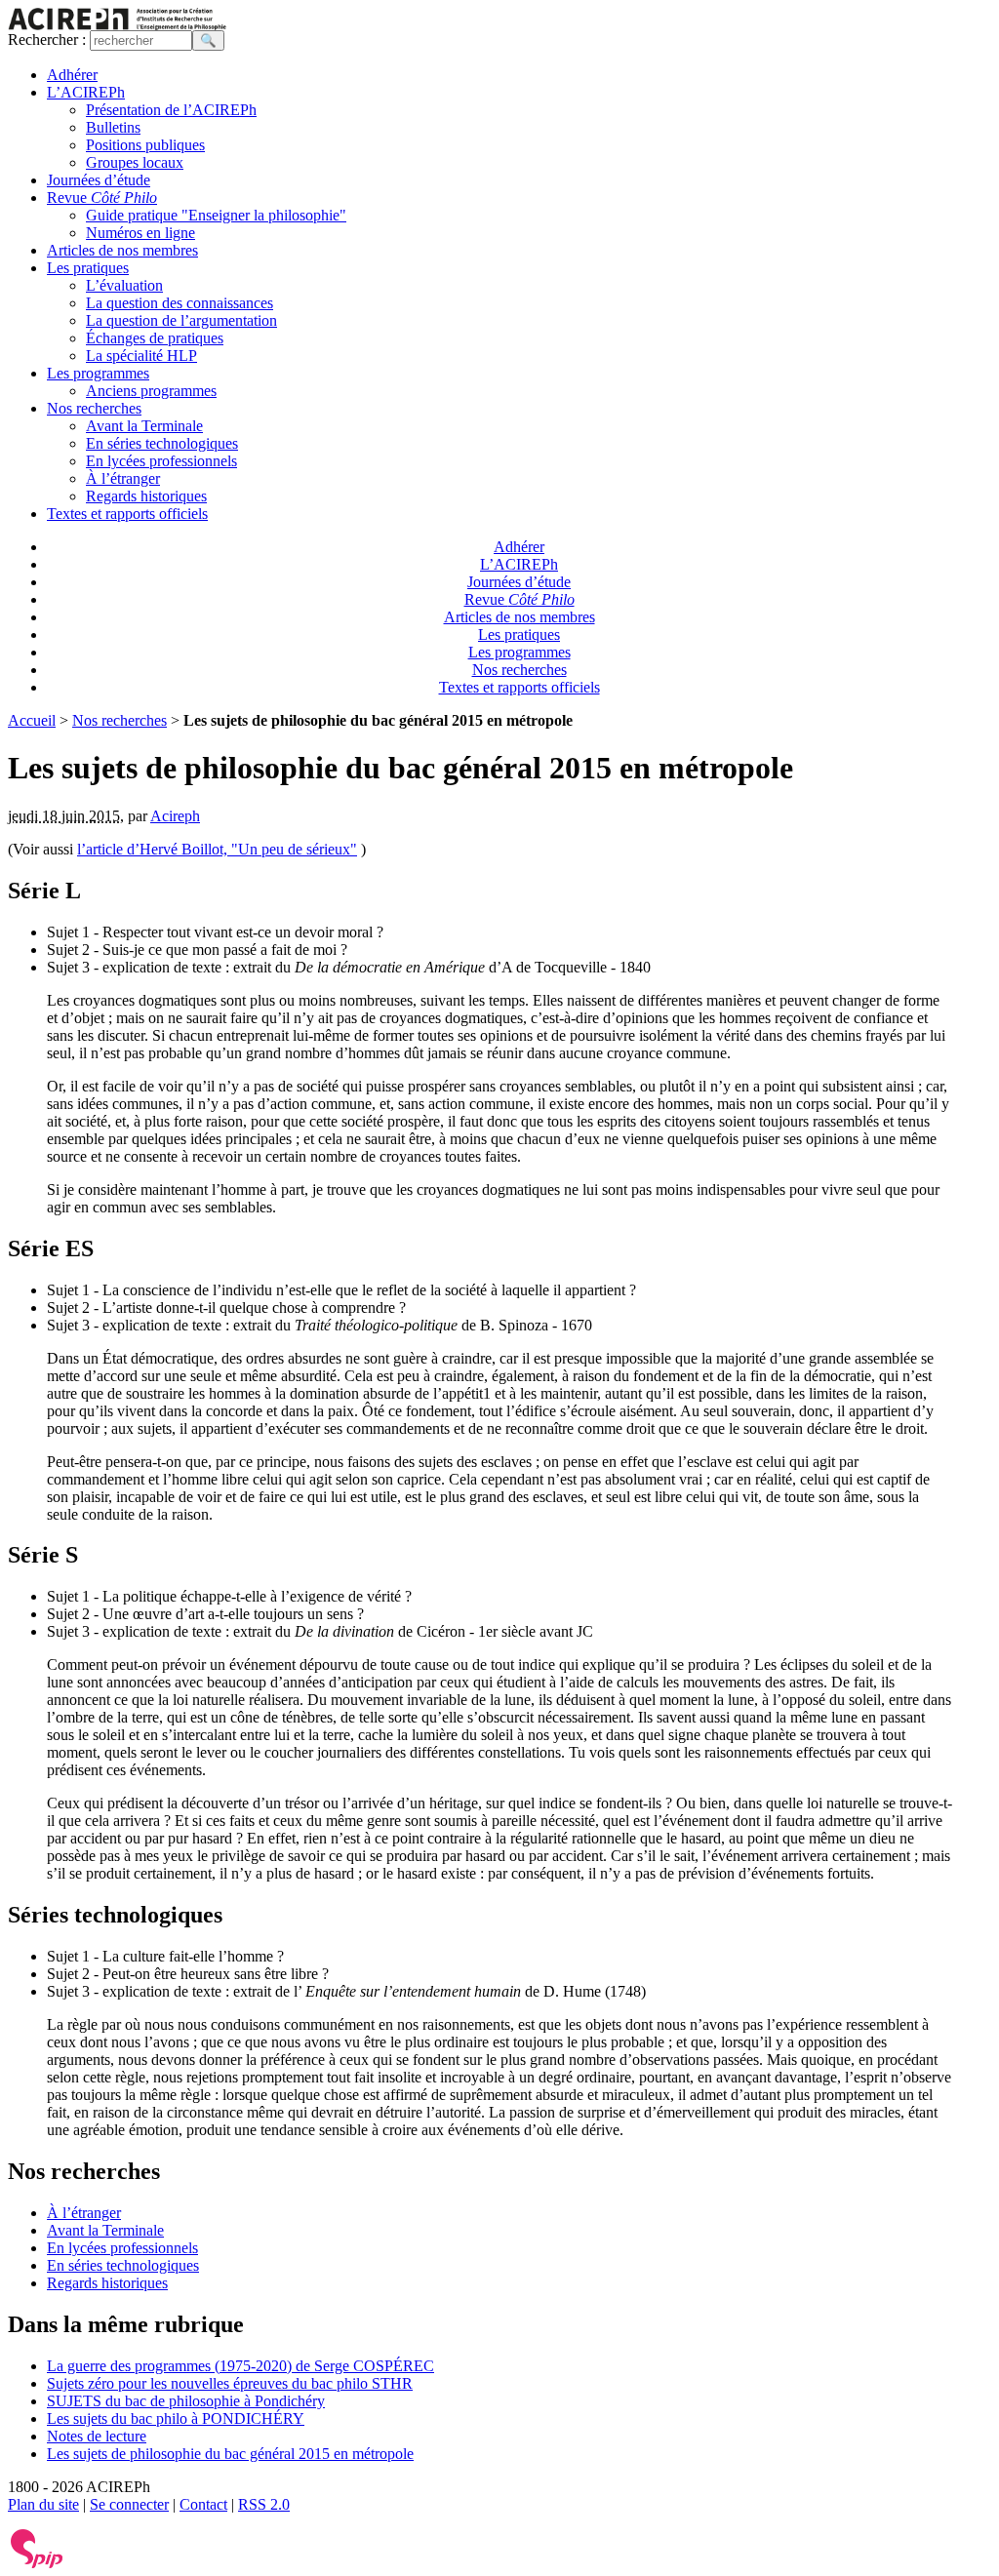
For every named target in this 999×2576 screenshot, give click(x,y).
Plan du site (43, 2504)
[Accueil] (117, 25)
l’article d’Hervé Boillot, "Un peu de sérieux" (217, 849)
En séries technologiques (162, 443)
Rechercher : (47, 40)
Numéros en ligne (140, 233)
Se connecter (129, 2504)
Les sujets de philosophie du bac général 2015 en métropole (230, 2454)
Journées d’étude (99, 180)
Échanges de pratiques (155, 338)
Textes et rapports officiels (127, 514)
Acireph (175, 816)
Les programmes (98, 373)
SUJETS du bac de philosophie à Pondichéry (186, 2401)
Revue (102, 198)
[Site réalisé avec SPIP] (37, 2564)
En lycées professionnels (161, 461)
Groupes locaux (135, 162)
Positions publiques (145, 145)
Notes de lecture (97, 2436)
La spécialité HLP (141, 356)
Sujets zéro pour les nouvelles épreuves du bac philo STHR (230, 2383)
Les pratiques (88, 268)
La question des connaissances (180, 303)
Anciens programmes (151, 391)
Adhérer (72, 75)
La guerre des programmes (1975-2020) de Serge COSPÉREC (240, 2366)
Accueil (32, 720)
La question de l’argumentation (181, 320)
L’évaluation (124, 285)
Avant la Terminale (144, 426)
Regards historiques (146, 496)
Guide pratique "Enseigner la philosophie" (216, 215)
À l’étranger (123, 478)
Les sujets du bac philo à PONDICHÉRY (176, 2418)
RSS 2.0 (264, 2504)
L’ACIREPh (86, 92)
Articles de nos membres (122, 250)
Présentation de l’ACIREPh (171, 110)
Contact (203, 2504)
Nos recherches (94, 408)
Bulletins (113, 127)
